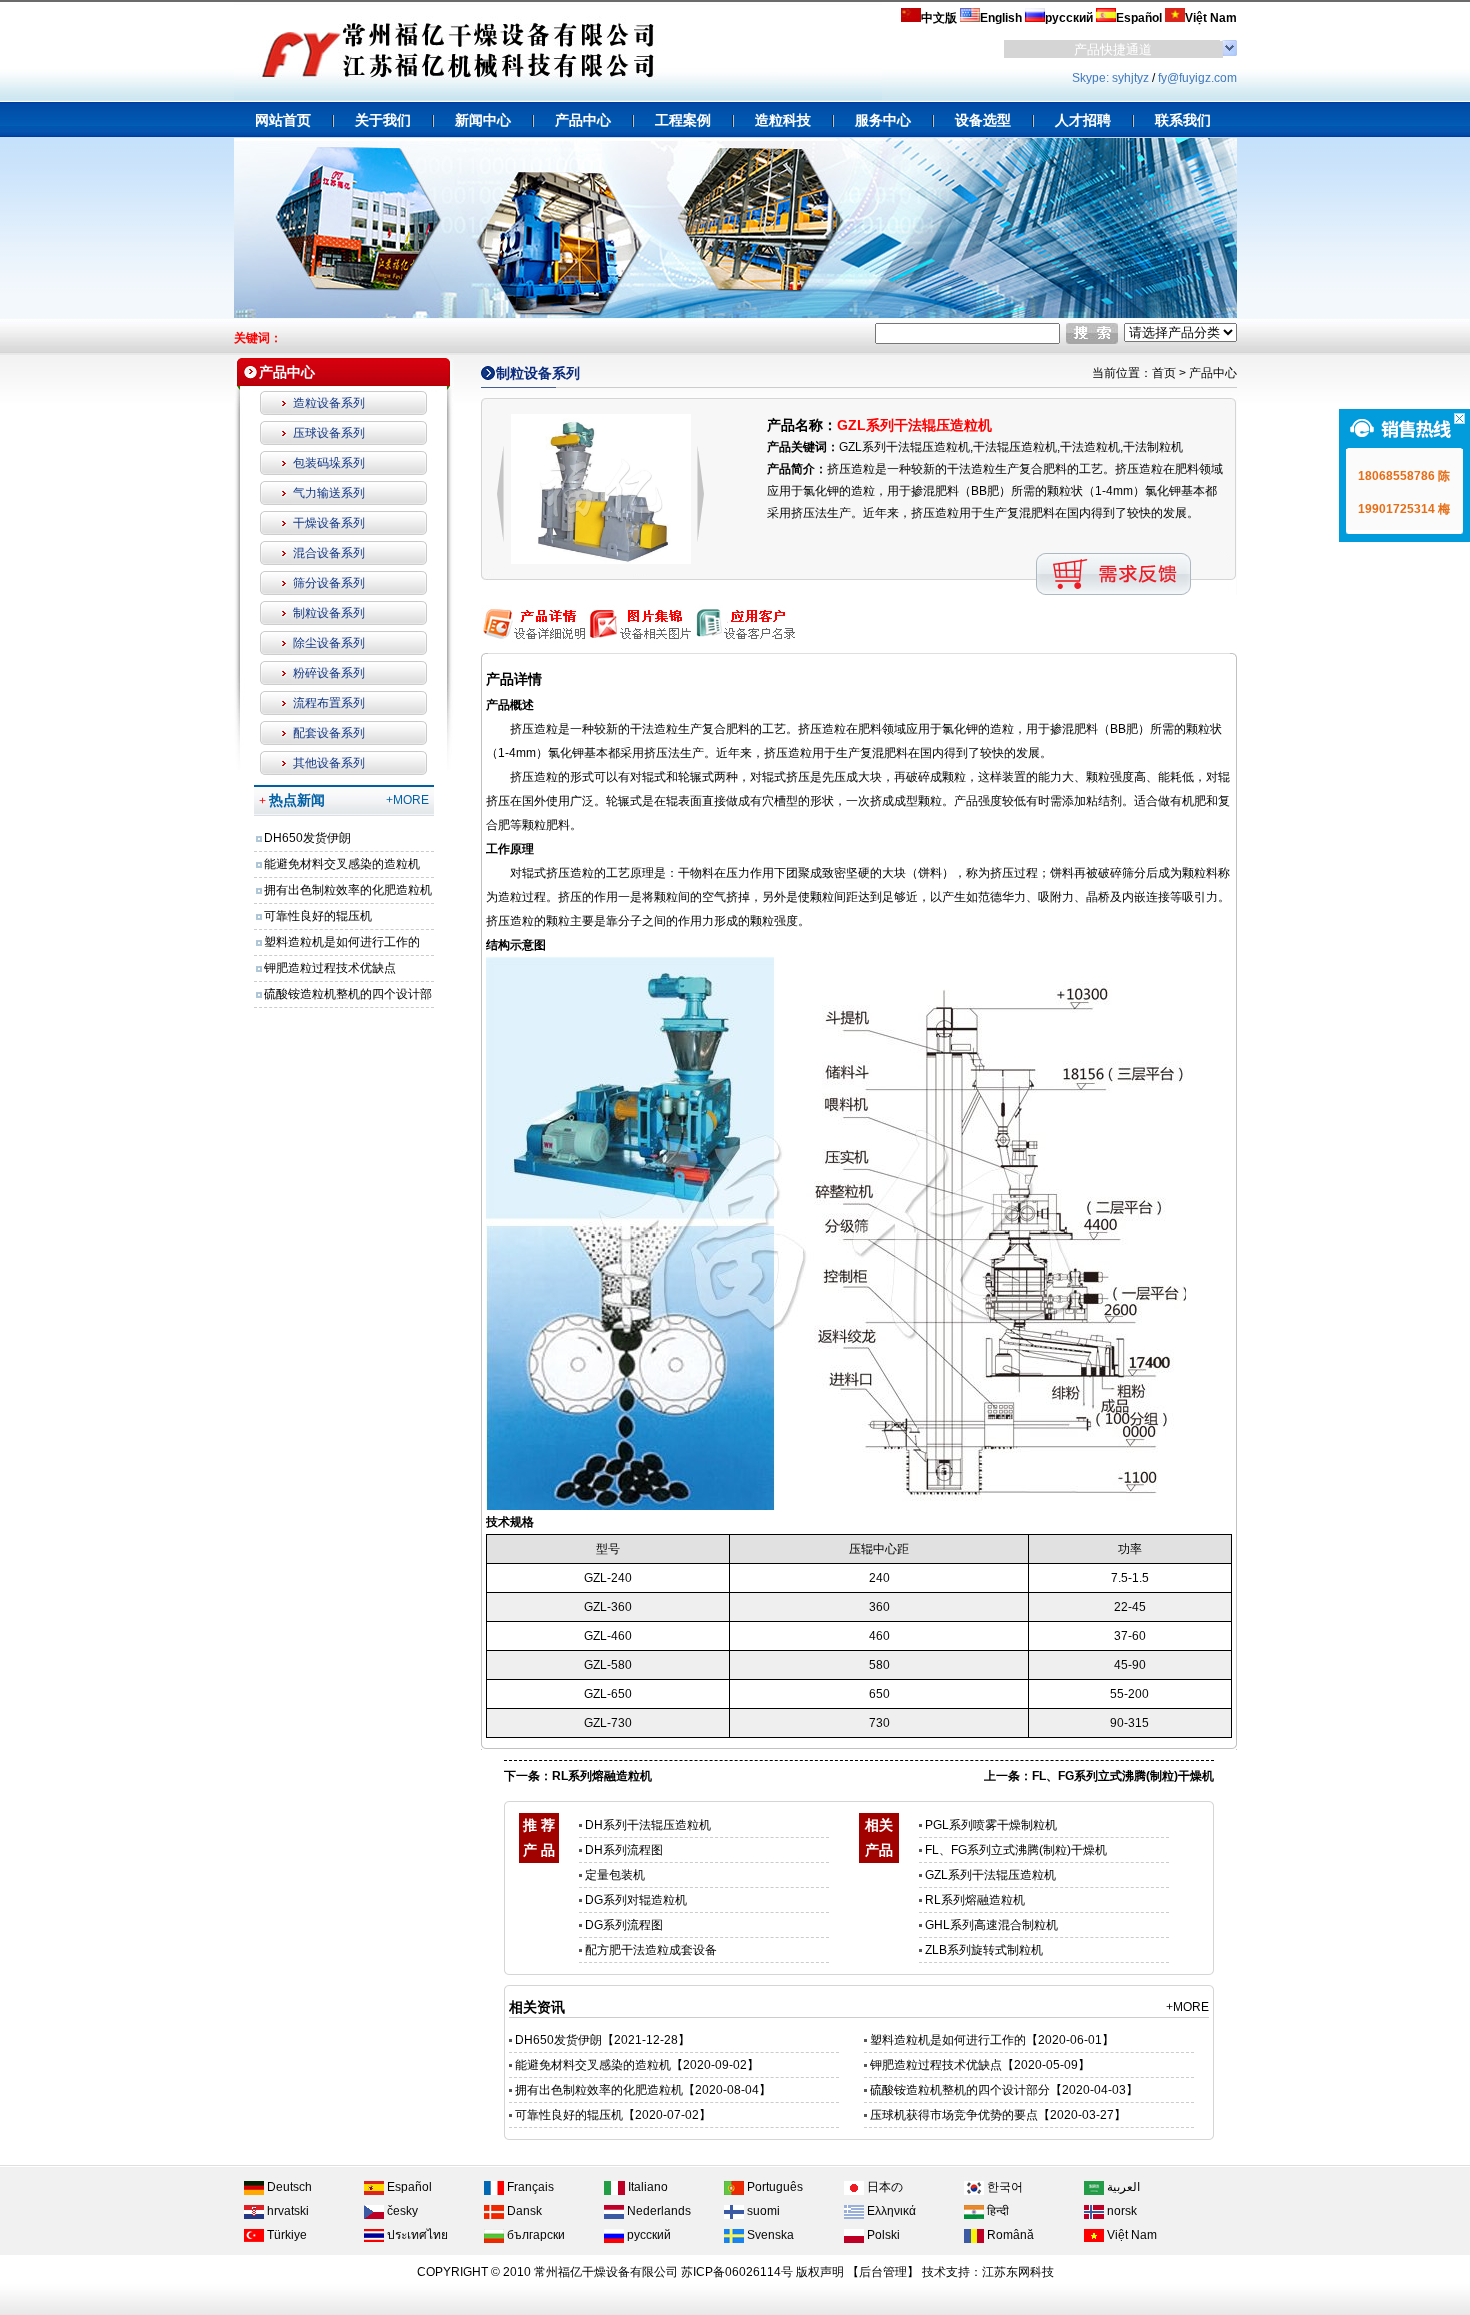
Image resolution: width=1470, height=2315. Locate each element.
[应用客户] (743, 639)
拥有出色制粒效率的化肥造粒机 (348, 890)
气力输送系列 (329, 493)
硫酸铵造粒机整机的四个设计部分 (960, 2090)
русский (647, 2235)
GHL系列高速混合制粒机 (991, 1925)
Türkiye (285, 2235)
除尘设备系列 (329, 643)
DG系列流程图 (624, 1925)
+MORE (407, 800)
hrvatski (286, 2211)
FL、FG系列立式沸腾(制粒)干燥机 (1123, 1776)
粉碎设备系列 (329, 673)
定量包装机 (615, 1875)
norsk (1120, 2211)
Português (773, 2187)
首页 (1164, 373)
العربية (1122, 2187)
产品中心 (1213, 373)
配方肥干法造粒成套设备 (651, 1950)
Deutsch (288, 2187)
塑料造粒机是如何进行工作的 (342, 942)
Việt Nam (1130, 2235)
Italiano (646, 2187)
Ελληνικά (890, 2211)
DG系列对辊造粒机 (636, 1900)
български (534, 2235)
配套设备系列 (329, 733)
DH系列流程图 (624, 1850)
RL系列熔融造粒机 (602, 1776)
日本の (883, 2187)
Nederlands (657, 2211)
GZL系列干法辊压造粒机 (990, 1875)
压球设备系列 (329, 433)
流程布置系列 (329, 703)
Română (1009, 2235)
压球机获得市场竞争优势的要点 (954, 2115)
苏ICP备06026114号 (737, 2272)
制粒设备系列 (329, 613)
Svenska (769, 2235)
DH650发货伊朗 (307, 838)
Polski (882, 2235)
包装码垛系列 (329, 463)
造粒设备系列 (329, 403)
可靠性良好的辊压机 (318, 916)
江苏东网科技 (1018, 2272)
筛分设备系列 (329, 583)
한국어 (1003, 2187)
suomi (762, 2211)
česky (401, 2211)
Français (529, 2187)
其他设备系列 (329, 763)
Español (408, 2187)
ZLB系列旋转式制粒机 (984, 1950)
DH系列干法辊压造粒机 (648, 1825)
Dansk (523, 2211)
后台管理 (883, 2272)
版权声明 (820, 2272)
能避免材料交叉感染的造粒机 (342, 864)
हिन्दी (996, 2211)
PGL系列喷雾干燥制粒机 (991, 1825)
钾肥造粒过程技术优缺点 (330, 968)
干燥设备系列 (329, 523)
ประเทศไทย (416, 2235)
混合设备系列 (329, 553)
